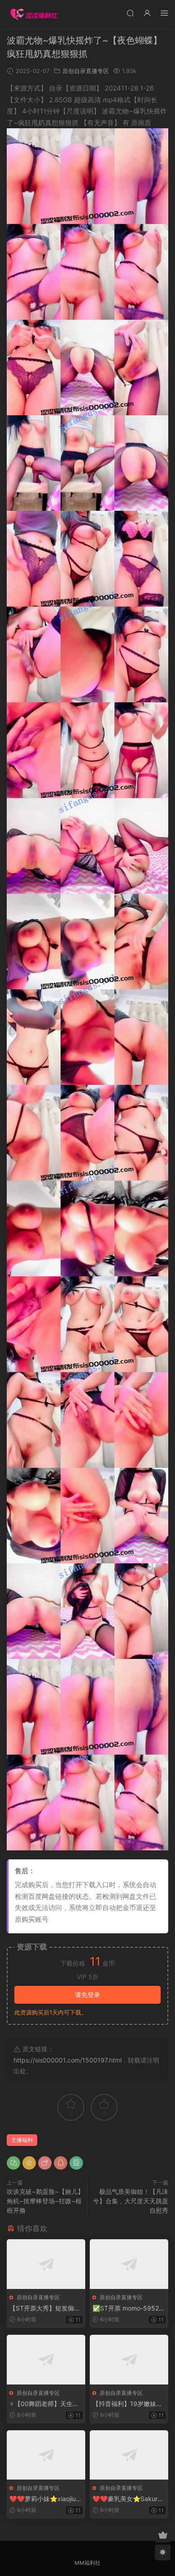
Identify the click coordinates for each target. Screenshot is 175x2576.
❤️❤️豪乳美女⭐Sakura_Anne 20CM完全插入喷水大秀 (128, 2499)
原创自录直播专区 (86, 71)
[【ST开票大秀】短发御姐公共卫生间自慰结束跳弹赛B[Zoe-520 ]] (46, 2264)
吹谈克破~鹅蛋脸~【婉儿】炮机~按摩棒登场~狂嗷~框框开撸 (45, 2201)
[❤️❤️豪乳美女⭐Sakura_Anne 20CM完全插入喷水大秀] (129, 2455)
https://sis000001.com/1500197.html (68, 2060)
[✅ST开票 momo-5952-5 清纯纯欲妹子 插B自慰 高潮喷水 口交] (129, 2264)
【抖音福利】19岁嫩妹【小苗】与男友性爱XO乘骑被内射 (128, 2404)
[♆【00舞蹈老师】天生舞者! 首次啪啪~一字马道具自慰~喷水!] (46, 2360)
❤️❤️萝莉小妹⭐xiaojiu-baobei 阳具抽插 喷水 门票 (46, 2499)
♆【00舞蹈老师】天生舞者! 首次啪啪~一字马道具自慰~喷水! (45, 2404)
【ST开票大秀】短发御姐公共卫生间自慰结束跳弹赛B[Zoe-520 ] (45, 2308)
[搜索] (130, 13)
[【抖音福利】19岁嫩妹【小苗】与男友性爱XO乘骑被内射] (129, 2360)
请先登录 (87, 1995)
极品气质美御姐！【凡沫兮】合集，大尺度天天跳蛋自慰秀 (131, 2201)
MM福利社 (87, 2563)
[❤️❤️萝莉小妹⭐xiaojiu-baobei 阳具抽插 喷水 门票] (46, 2455)
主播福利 (22, 2140)
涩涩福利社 (34, 13)
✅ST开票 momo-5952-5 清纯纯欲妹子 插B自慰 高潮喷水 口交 (129, 2308)
